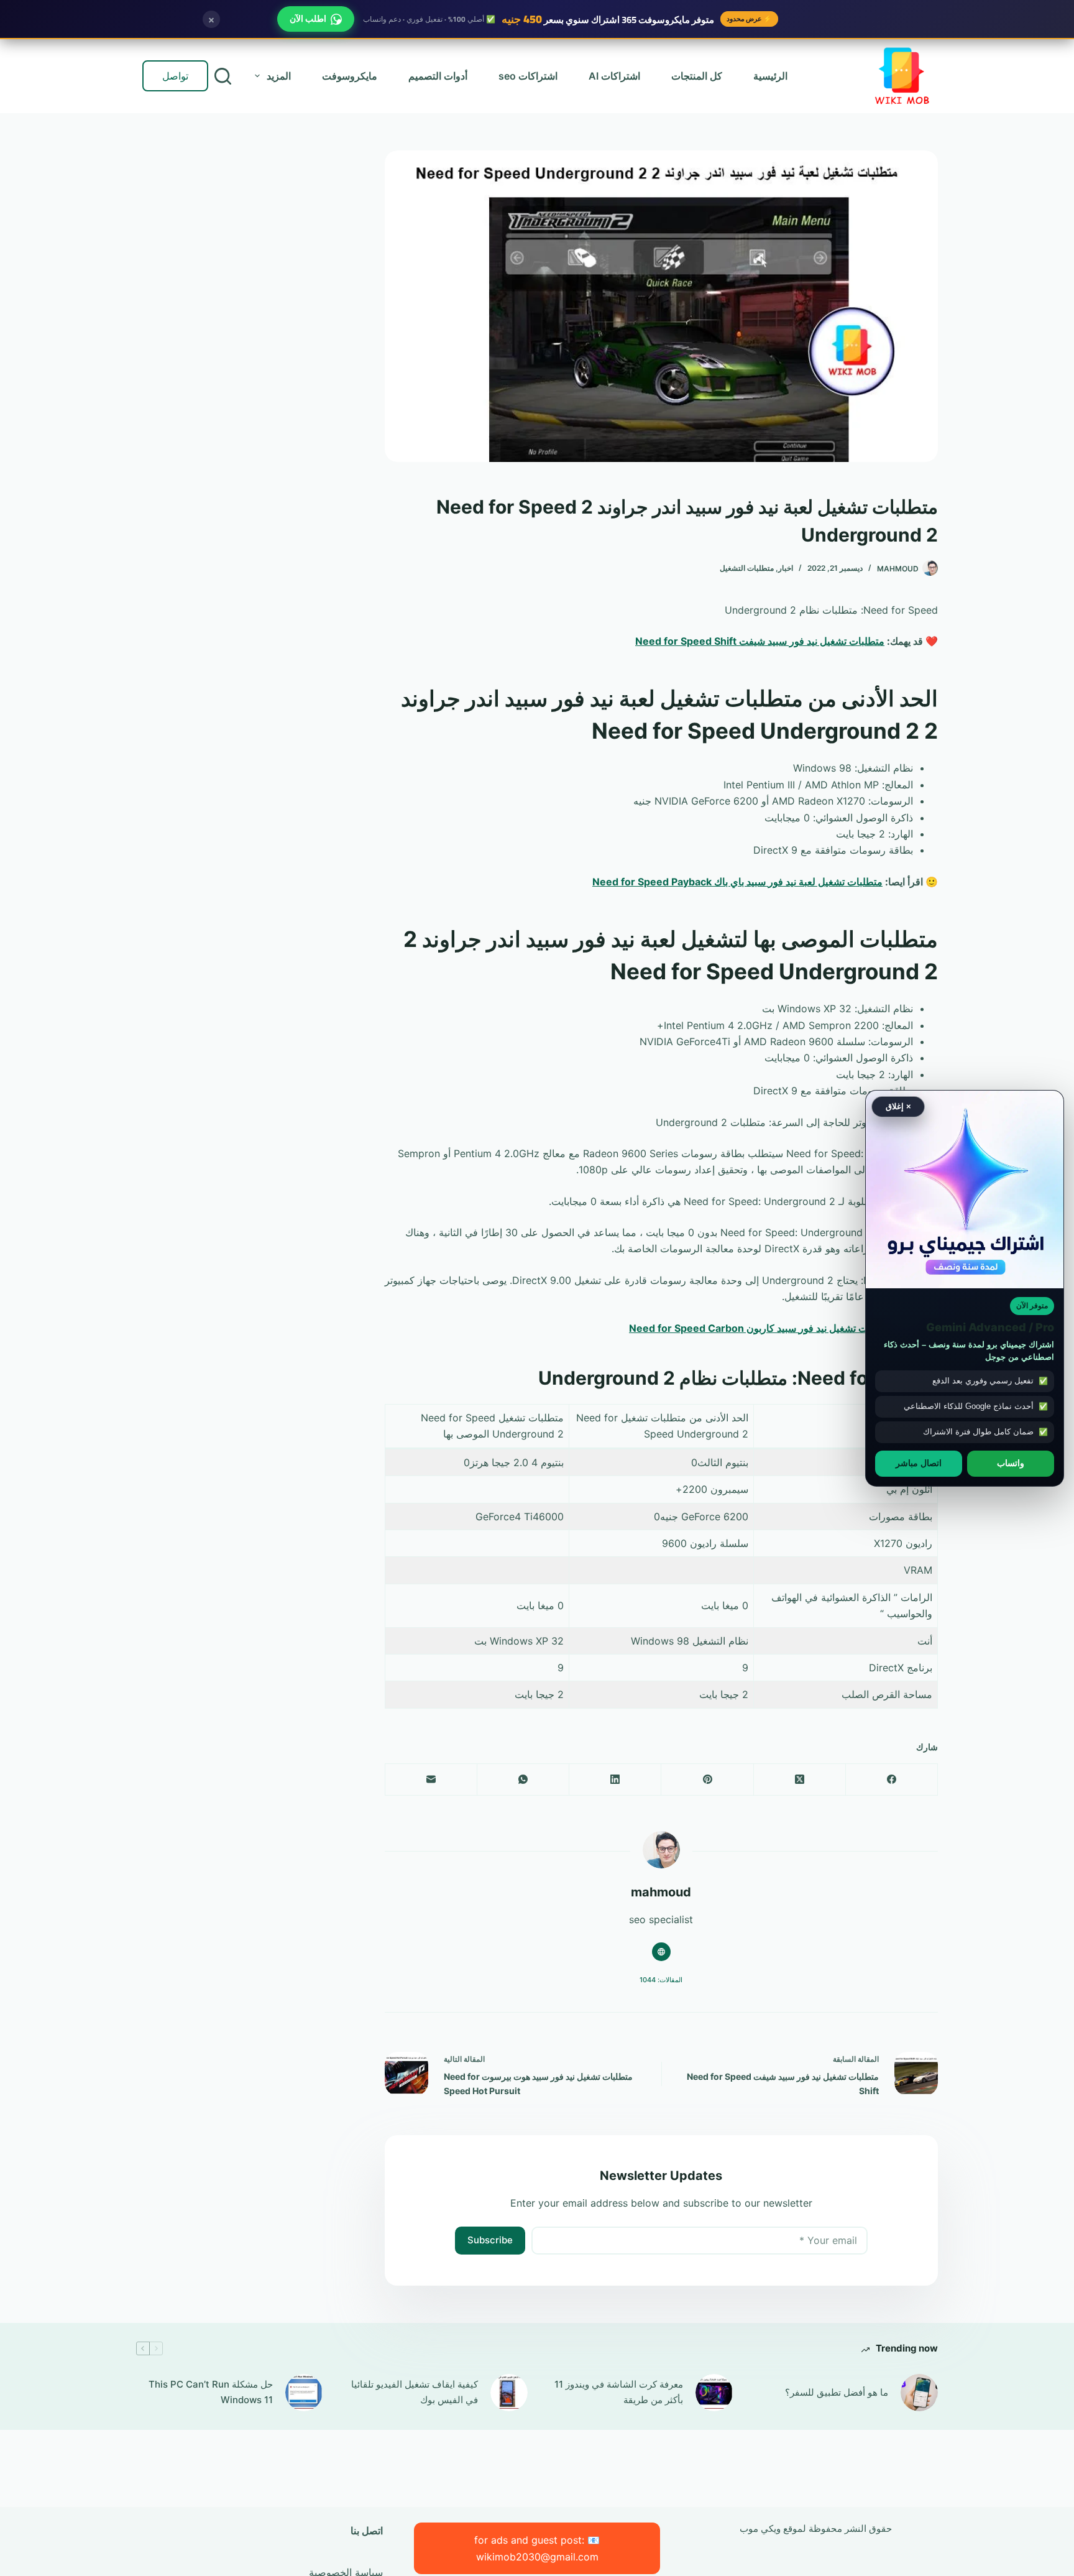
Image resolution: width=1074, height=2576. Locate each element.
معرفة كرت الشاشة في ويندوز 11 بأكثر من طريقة (619, 2392)
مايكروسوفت (350, 76)
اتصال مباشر (919, 1463)
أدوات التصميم (438, 76)
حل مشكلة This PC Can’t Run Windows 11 (211, 2392)
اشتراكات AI (614, 76)
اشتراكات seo (528, 76)
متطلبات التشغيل (747, 568)
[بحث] (223, 76)
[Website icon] (661, 1952)
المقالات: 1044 (661, 1980)
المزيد (279, 76)
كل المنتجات (697, 76)
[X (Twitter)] (799, 1780)
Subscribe (490, 2240)
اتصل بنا (367, 2531)
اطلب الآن (308, 19)
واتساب (1011, 1463)
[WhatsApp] (523, 1780)
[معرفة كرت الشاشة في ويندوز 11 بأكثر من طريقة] (714, 2393)
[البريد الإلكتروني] (431, 1780)
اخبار (786, 568)
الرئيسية (770, 76)
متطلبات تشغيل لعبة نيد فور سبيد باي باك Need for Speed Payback (737, 882)
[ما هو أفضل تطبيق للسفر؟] (919, 2393)
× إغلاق (898, 1106)
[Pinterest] (707, 1780)
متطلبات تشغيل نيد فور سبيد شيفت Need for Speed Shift (760, 641)
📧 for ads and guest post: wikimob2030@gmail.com (537, 2548)
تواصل (175, 76)
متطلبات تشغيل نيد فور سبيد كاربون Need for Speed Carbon (761, 1328)
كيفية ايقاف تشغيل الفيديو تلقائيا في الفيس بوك (415, 2392)
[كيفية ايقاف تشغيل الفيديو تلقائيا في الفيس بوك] (509, 2393)
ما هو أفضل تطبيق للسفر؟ (837, 2392)
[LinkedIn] (615, 1780)
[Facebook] (891, 1780)
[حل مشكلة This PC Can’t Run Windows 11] (304, 2393)
